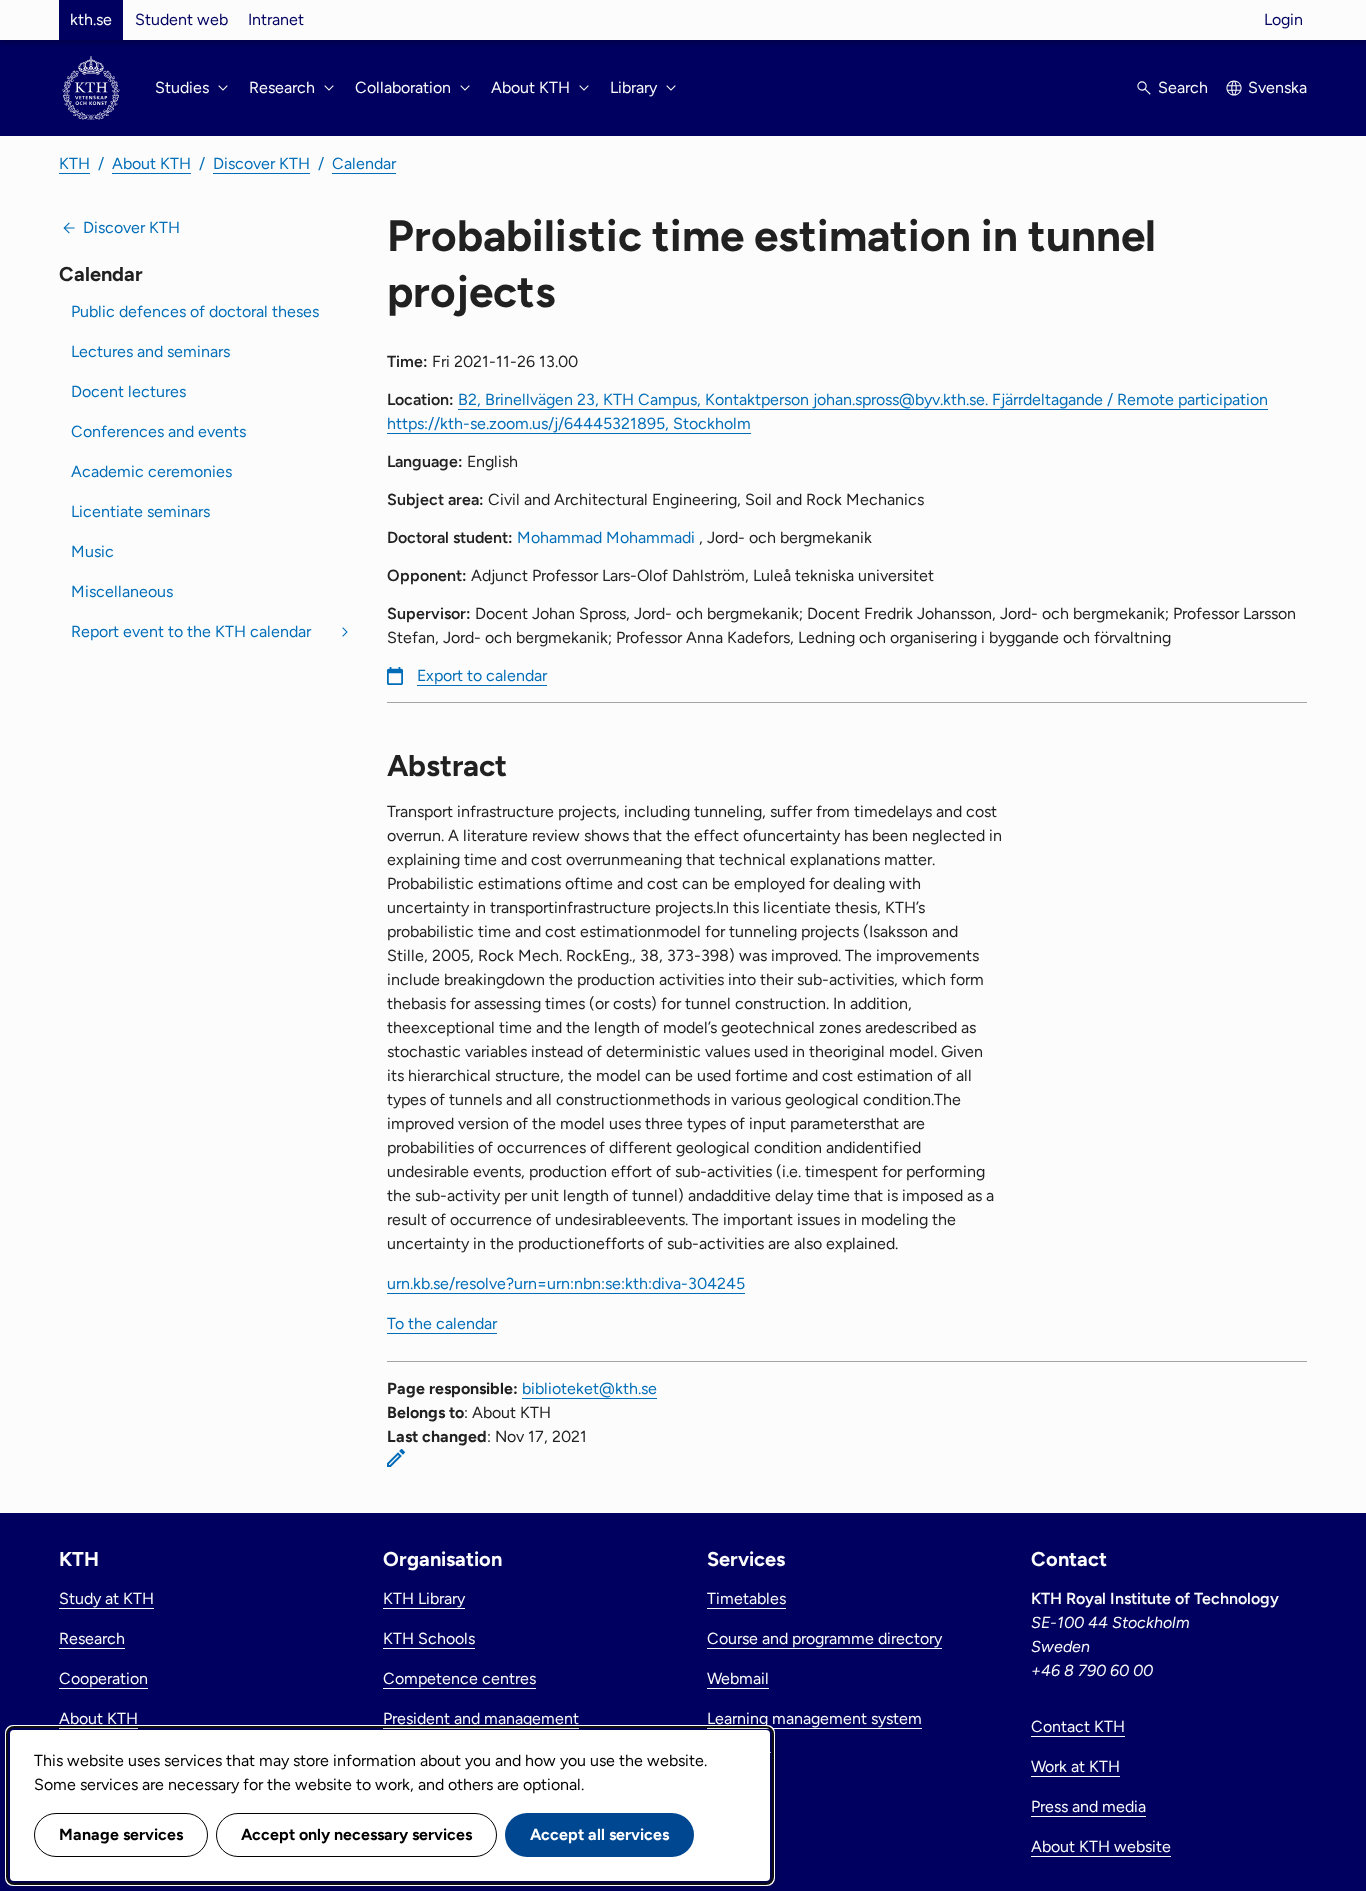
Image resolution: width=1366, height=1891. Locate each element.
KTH (74, 163)
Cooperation (103, 1678)
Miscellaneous (122, 591)
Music (92, 551)
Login (1283, 19)
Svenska (1277, 87)
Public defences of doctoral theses (195, 311)
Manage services (121, 1834)
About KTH (151, 163)
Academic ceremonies (151, 471)
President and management (481, 1718)
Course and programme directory (824, 1638)
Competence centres (459, 1678)
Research (92, 1638)
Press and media (1088, 1806)
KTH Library (424, 1598)
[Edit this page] (396, 1458)
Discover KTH (261, 163)
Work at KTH (1075, 1766)
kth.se (91, 19)
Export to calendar (482, 675)
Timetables (746, 1598)
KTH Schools (429, 1638)
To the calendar (442, 1323)
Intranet (276, 19)
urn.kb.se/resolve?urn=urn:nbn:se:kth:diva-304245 (566, 1283)
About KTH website (1101, 1846)
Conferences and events (158, 431)
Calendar (364, 163)
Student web (181, 19)
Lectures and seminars (150, 351)
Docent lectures (128, 391)
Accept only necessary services (356, 1834)
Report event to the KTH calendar (191, 631)
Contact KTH (1078, 1726)
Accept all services (599, 1834)
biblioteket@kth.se (589, 1388)
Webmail (738, 1678)
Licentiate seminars (140, 511)
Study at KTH (106, 1598)
